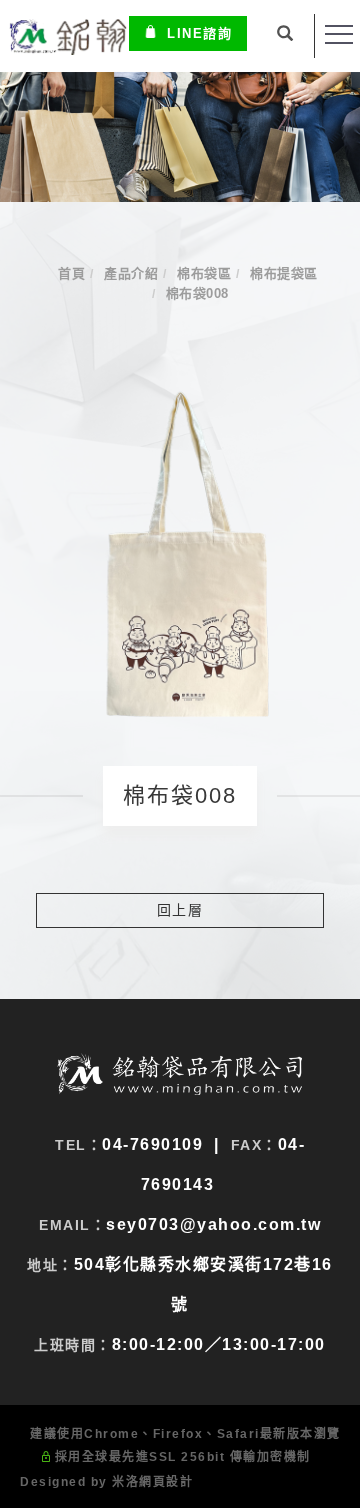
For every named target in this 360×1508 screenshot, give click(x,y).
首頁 (71, 273)
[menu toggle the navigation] (339, 35)
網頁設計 (166, 1482)
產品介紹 (131, 273)
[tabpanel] (180, 137)
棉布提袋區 (284, 273)
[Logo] (67, 35)
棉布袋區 (204, 273)
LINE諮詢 (199, 33)
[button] (286, 36)
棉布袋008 (197, 293)
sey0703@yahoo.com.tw (213, 1224)
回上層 (180, 910)
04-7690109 (152, 1144)
